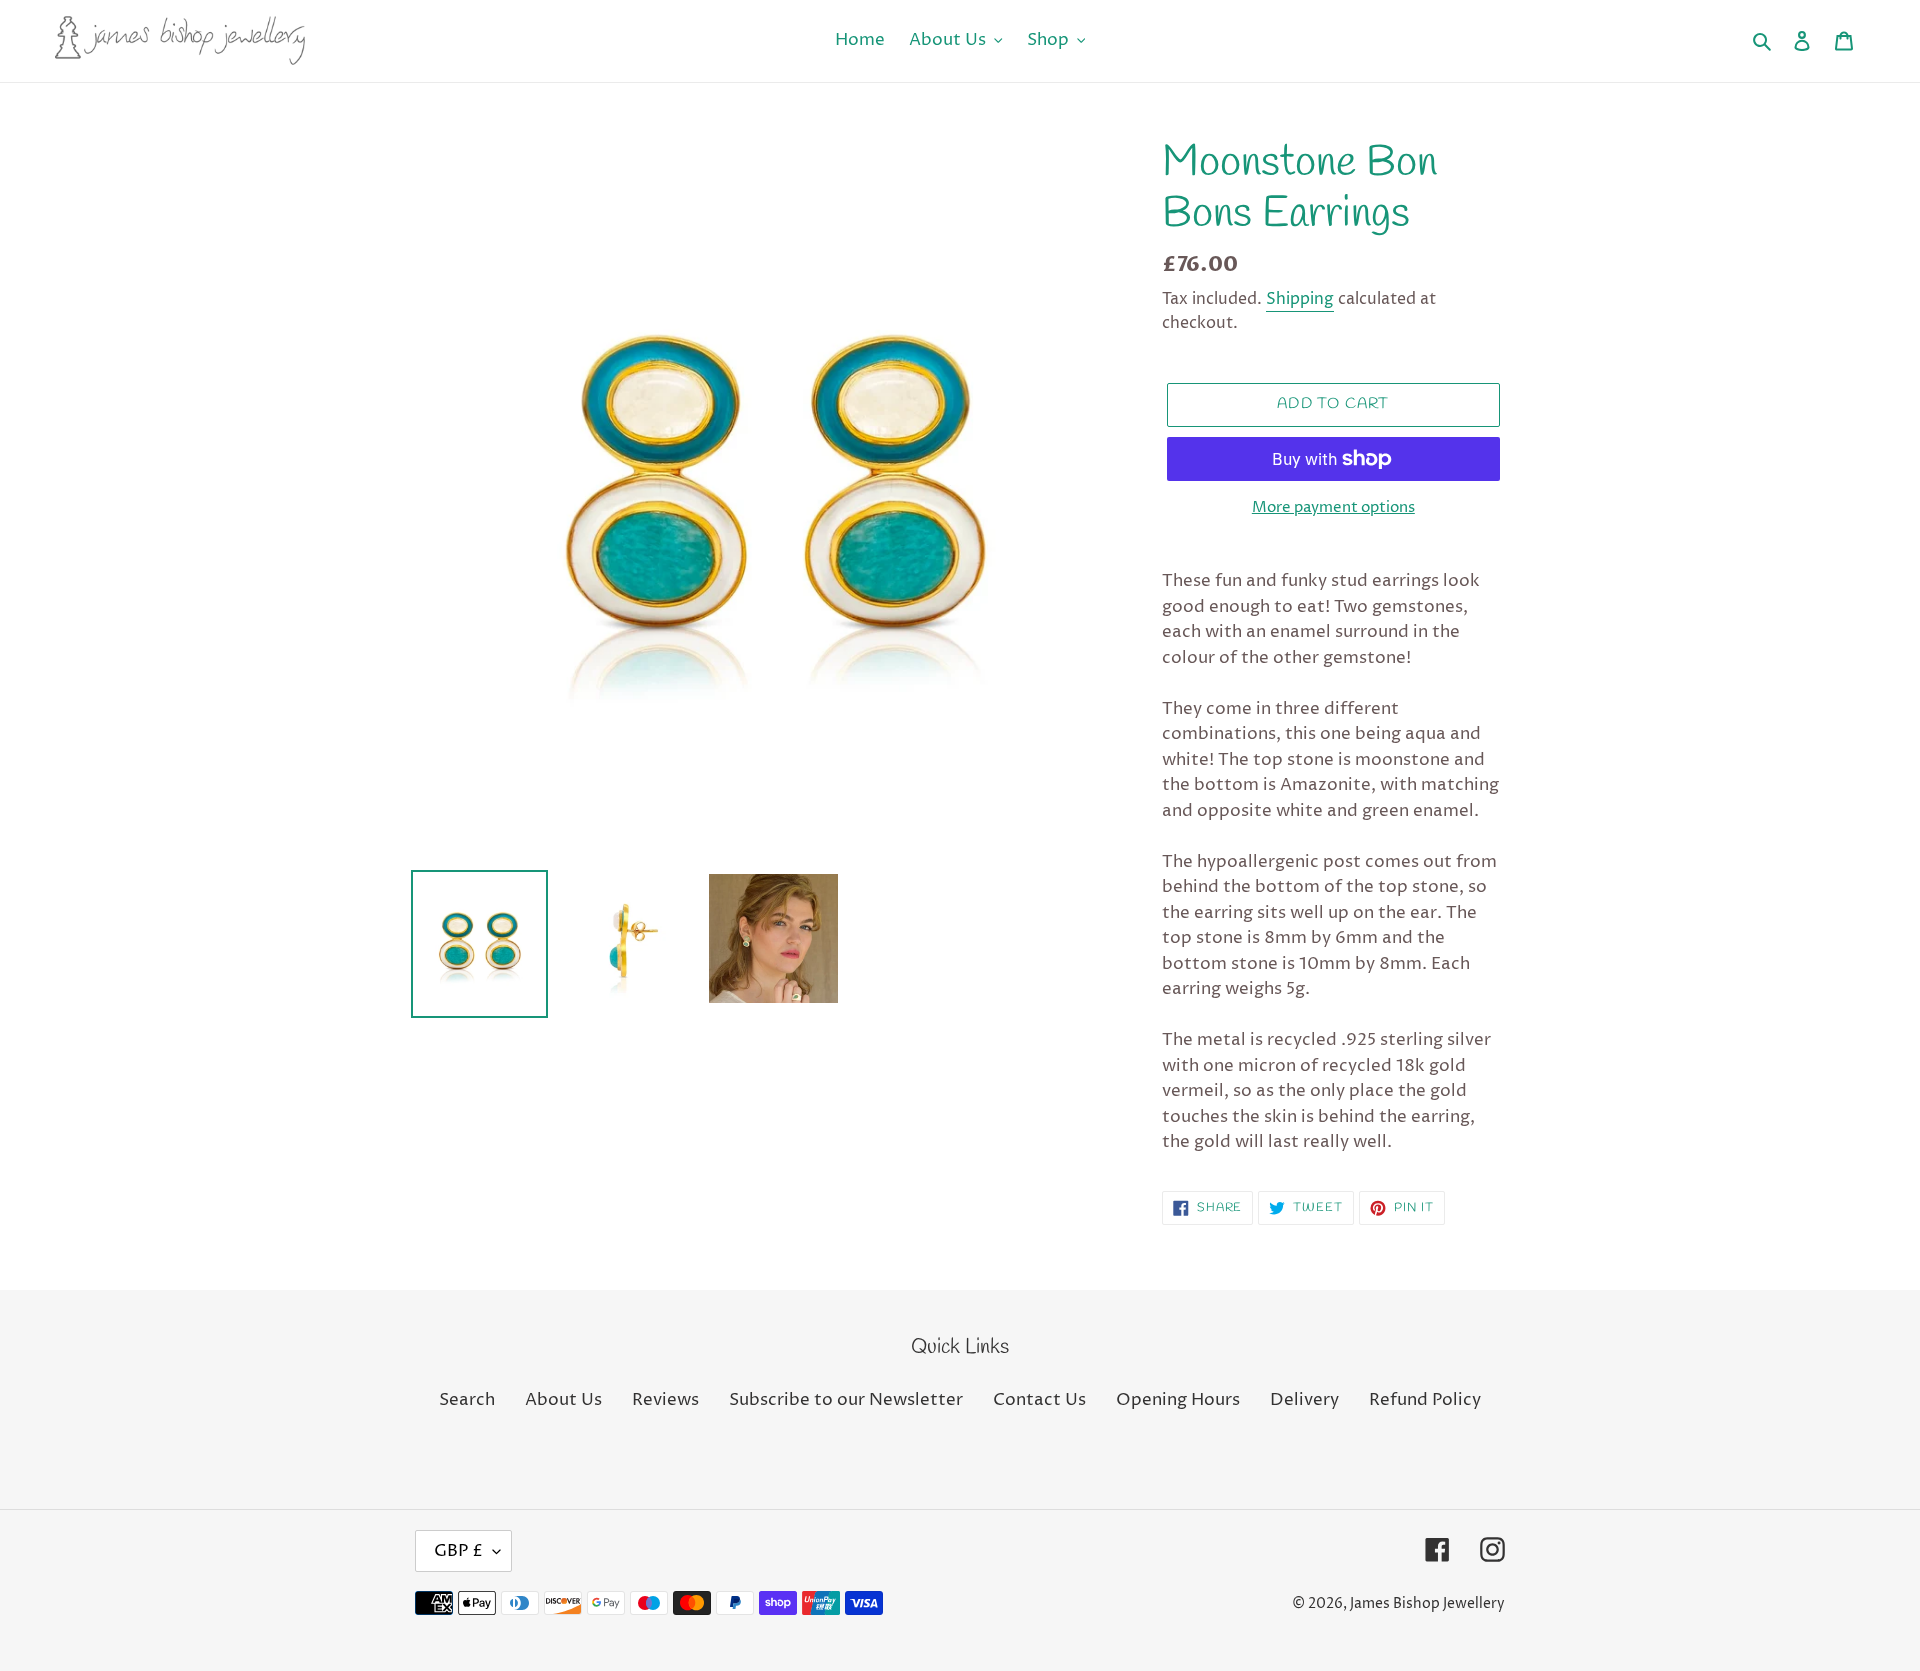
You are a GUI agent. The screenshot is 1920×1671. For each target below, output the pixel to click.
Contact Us (1039, 1400)
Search (467, 1400)
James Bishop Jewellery (1427, 1603)
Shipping (1300, 299)
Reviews (665, 1400)
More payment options (1333, 507)
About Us (563, 1400)
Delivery (1304, 1400)
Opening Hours (1178, 1400)
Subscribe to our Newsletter (846, 1400)
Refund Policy (1425, 1400)
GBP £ (458, 1551)
